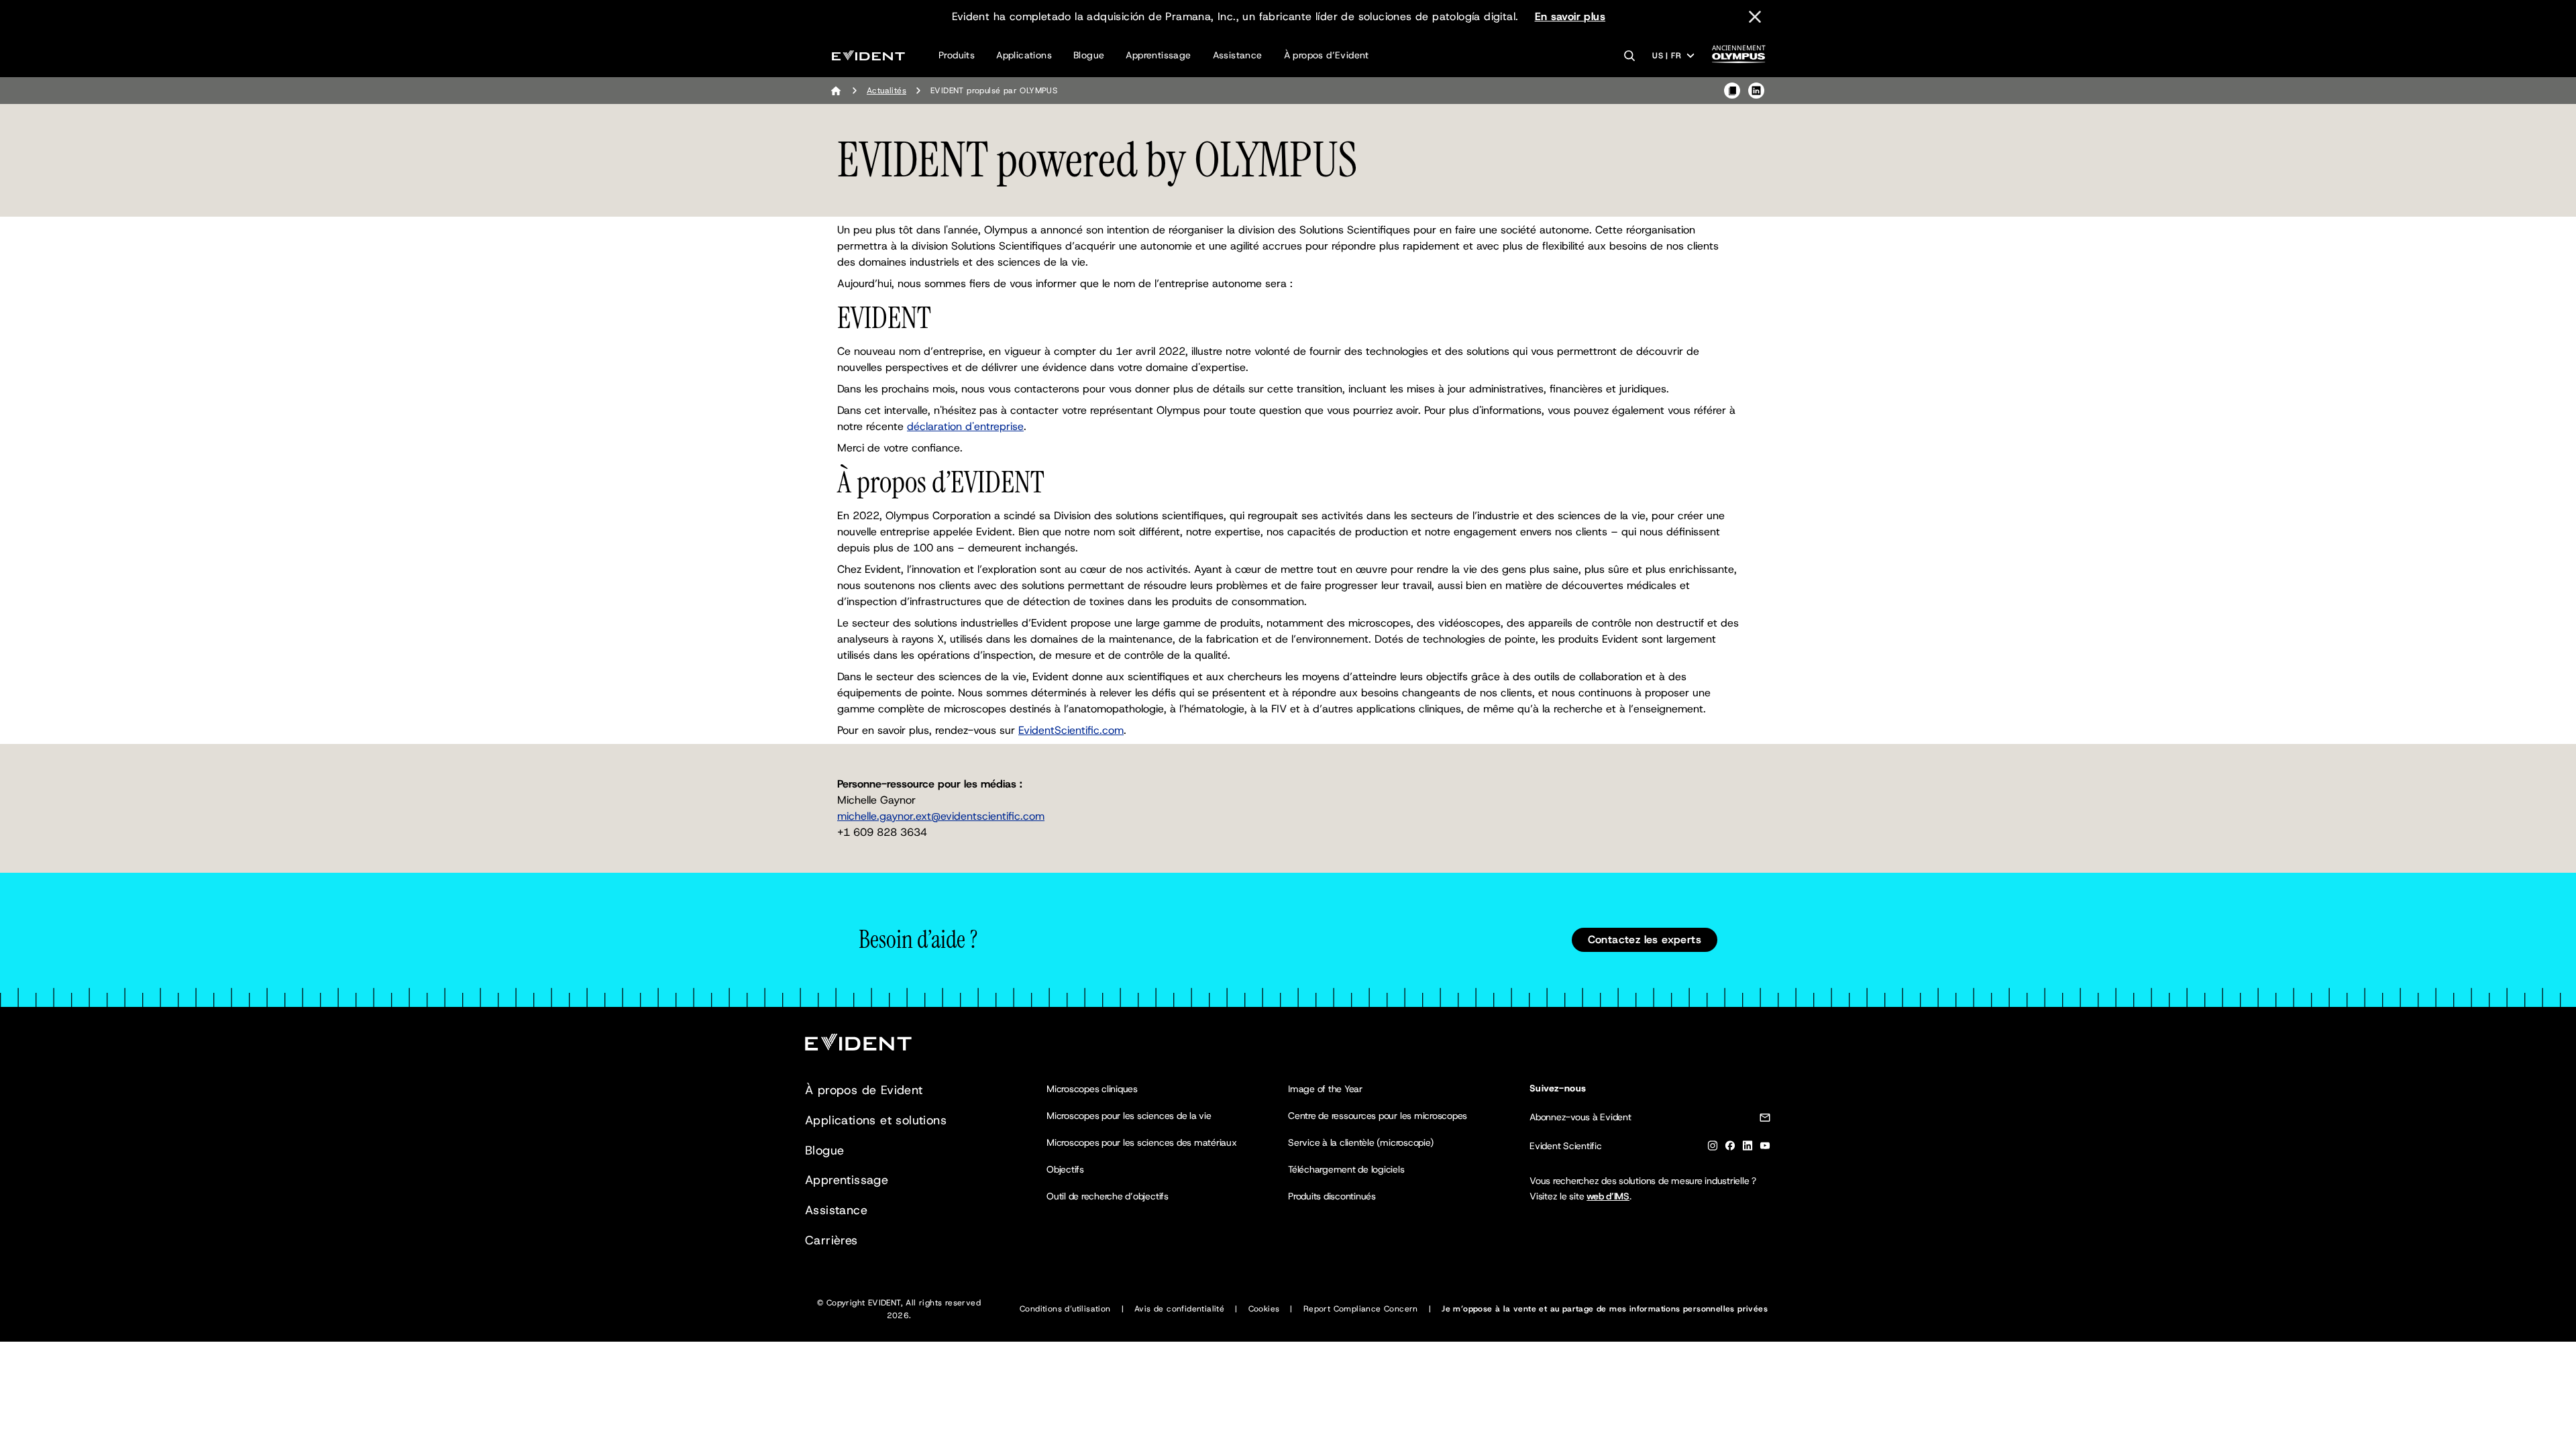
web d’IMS (1608, 1196)
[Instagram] (1713, 1148)
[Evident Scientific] (868, 55)
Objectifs (1065, 1169)
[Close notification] (1755, 17)
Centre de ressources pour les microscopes (1378, 1116)
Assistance (1238, 55)
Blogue (1089, 55)
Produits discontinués (1332, 1196)
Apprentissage (1158, 55)
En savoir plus (1570, 16)
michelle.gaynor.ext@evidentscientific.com (941, 816)
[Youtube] (1765, 1148)
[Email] (1765, 1120)
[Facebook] (1730, 1148)
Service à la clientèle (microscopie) (1360, 1142)
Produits (957, 55)
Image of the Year (1325, 1089)
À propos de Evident (864, 1090)
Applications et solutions (876, 1120)
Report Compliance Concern (1361, 1309)
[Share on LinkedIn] (1756, 91)
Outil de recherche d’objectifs (1108, 1196)
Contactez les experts (1645, 940)
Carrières (831, 1240)
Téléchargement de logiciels (1346, 1169)
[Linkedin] (1748, 1148)
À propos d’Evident (1327, 55)
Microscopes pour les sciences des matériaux (1142, 1142)
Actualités (887, 91)
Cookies (1264, 1309)
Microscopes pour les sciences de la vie (1129, 1116)
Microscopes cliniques (1092, 1089)
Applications (1024, 55)
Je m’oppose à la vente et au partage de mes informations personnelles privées (1605, 1309)
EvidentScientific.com (1071, 730)
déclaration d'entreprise (965, 426)
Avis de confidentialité (1179, 1309)
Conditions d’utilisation (1065, 1309)
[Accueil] (836, 91)
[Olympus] (1739, 58)
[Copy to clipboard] (1732, 91)
